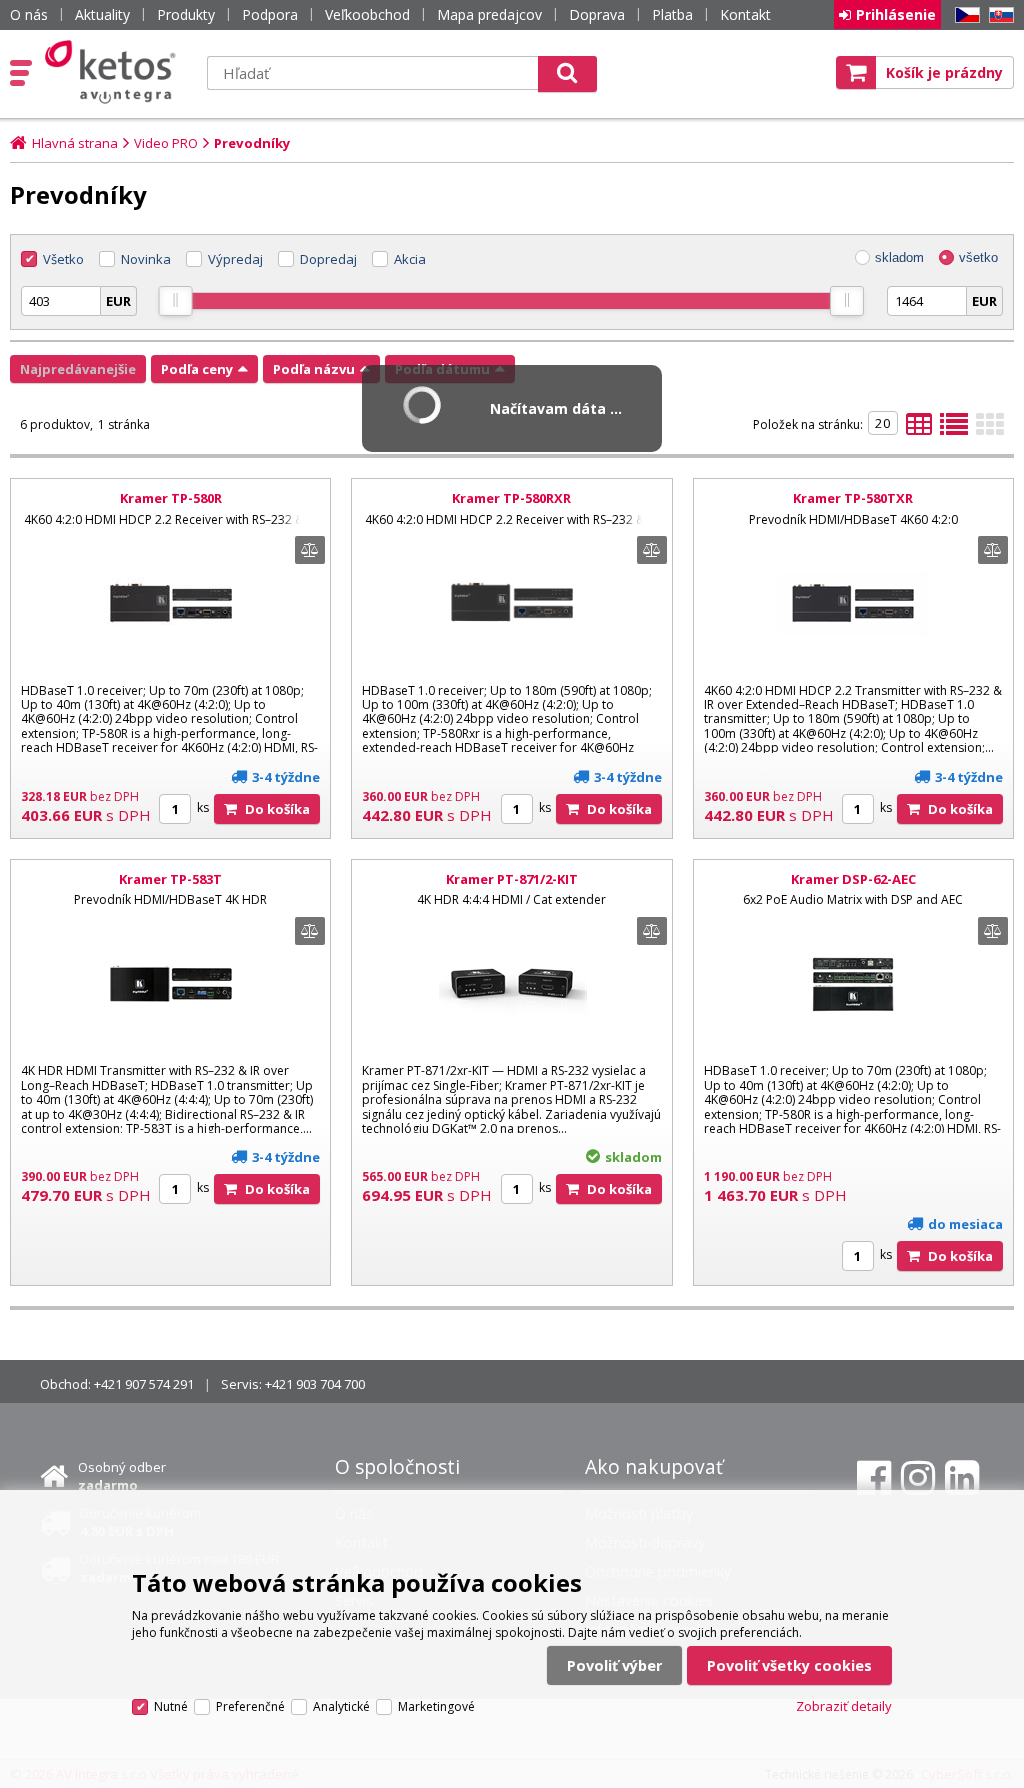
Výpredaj (235, 259)
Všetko (63, 259)
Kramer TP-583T (170, 879)
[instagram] (918, 1478)
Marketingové (436, 1706)
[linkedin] (962, 1478)
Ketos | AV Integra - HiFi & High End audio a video (114, 72)
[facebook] (874, 1478)
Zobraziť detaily (844, 1706)
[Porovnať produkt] (310, 550)
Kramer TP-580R (171, 498)
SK (998, 15)
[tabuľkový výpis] (919, 430)
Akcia (410, 259)
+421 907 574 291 (144, 1384)
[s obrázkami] (954, 430)
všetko (978, 257)
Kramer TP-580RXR (511, 498)
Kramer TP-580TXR (853, 498)
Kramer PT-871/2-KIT (512, 879)
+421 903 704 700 (315, 1384)
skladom (899, 257)
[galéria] (990, 430)
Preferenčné (250, 1706)
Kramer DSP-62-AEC (853, 879)
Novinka (146, 259)
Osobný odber (122, 1476)
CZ (964, 15)
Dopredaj (328, 259)
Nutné (171, 1706)
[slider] (176, 301)
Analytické (341, 1706)
